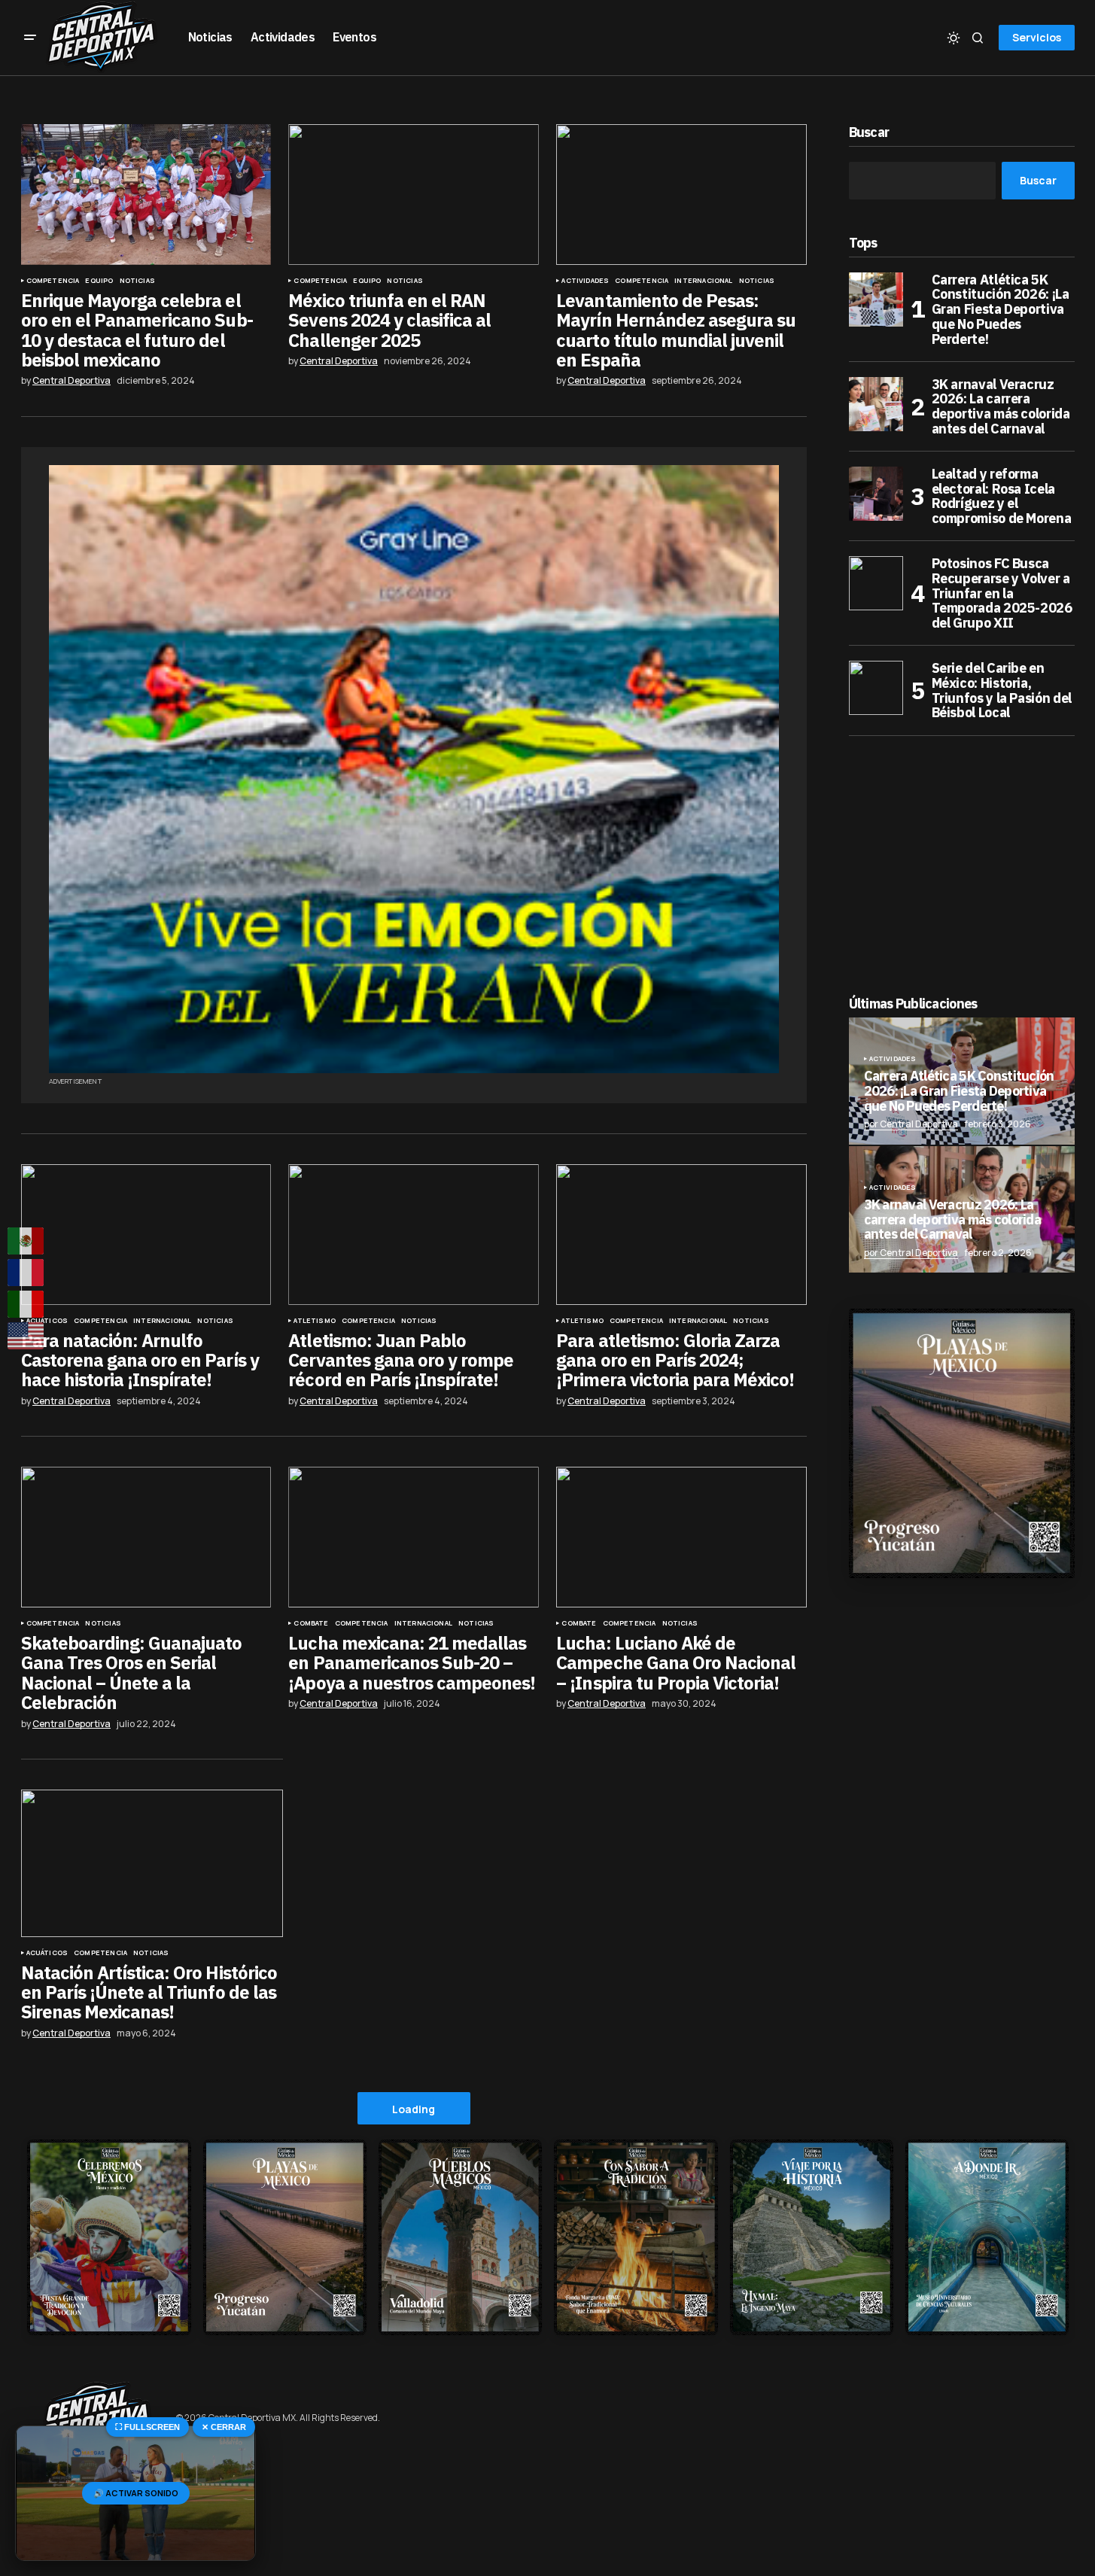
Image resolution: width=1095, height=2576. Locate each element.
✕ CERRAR (224, 2427)
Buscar (869, 133)
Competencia (53, 281)
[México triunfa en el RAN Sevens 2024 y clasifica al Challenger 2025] (413, 195)
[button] (30, 38)
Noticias (137, 281)
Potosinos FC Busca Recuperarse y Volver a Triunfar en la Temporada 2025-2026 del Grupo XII (1002, 593)
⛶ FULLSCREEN (148, 2427)
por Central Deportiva (911, 1124)
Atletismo (315, 1321)
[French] (26, 1273)
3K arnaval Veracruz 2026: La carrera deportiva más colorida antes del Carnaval (1001, 407)
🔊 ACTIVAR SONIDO (136, 2493)
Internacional (703, 281)
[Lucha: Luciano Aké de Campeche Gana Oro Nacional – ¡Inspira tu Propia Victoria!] (681, 1537)
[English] (26, 1336)
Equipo (99, 281)
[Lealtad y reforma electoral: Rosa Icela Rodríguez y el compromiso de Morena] (876, 494)
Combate (311, 1623)
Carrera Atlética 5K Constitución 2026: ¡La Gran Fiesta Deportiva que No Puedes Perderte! (1001, 310)
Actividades (585, 281)
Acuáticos (47, 1321)
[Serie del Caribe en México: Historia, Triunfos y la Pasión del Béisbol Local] (876, 688)
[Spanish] (26, 1241)
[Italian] (26, 1304)
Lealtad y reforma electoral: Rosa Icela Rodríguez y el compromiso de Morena (1002, 496)
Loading (414, 2109)
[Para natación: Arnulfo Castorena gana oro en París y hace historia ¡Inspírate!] (146, 1235)
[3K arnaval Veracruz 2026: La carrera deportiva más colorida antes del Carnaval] (876, 404)
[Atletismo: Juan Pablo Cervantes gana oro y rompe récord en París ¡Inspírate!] (413, 1235)
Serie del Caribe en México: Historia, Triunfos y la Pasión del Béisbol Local (1002, 690)
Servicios (1037, 37)
